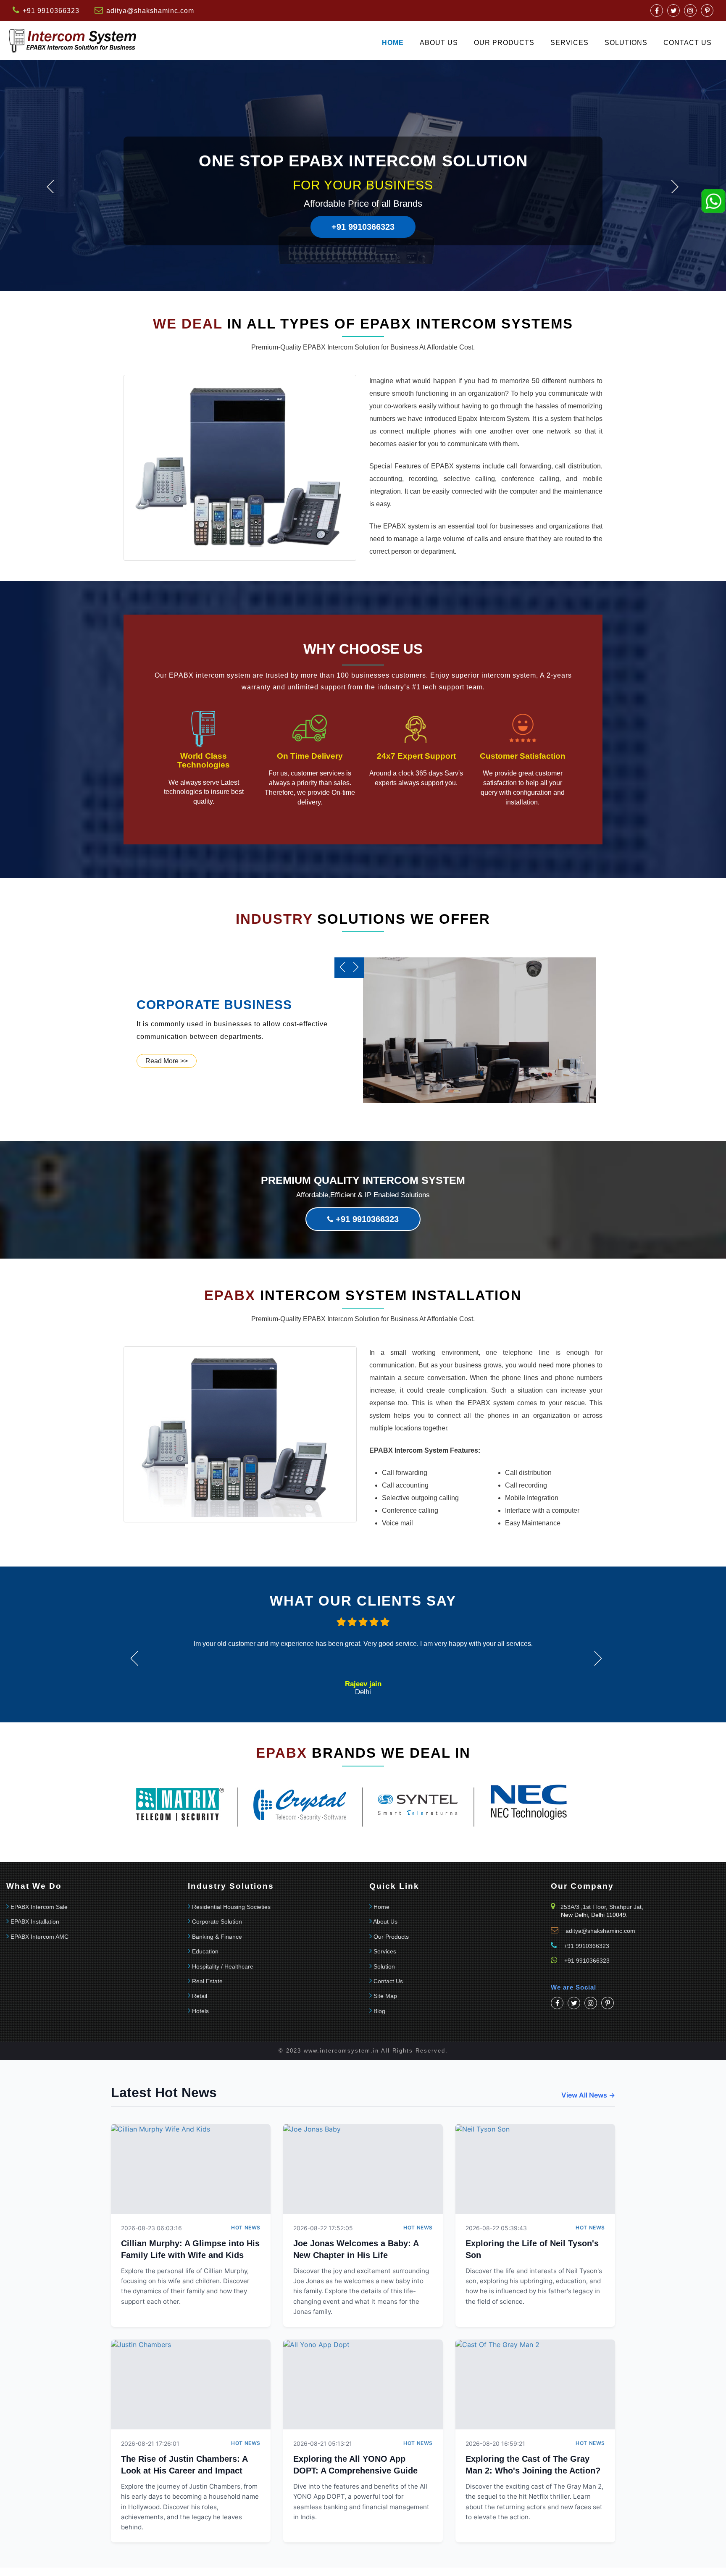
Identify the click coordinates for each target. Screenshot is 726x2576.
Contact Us (388, 1981)
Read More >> (167, 1061)
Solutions (626, 43)
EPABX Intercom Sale (39, 1907)
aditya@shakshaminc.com (150, 11)
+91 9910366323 (363, 227)
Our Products (504, 43)
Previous (50, 187)
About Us (439, 43)
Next (675, 187)
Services (569, 43)
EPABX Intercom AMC (39, 1937)
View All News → (588, 2095)
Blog (379, 2011)
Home (393, 43)
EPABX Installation (35, 1921)
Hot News (246, 2228)
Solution (384, 1966)
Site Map (385, 1996)
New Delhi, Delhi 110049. (594, 1915)
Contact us (688, 43)
